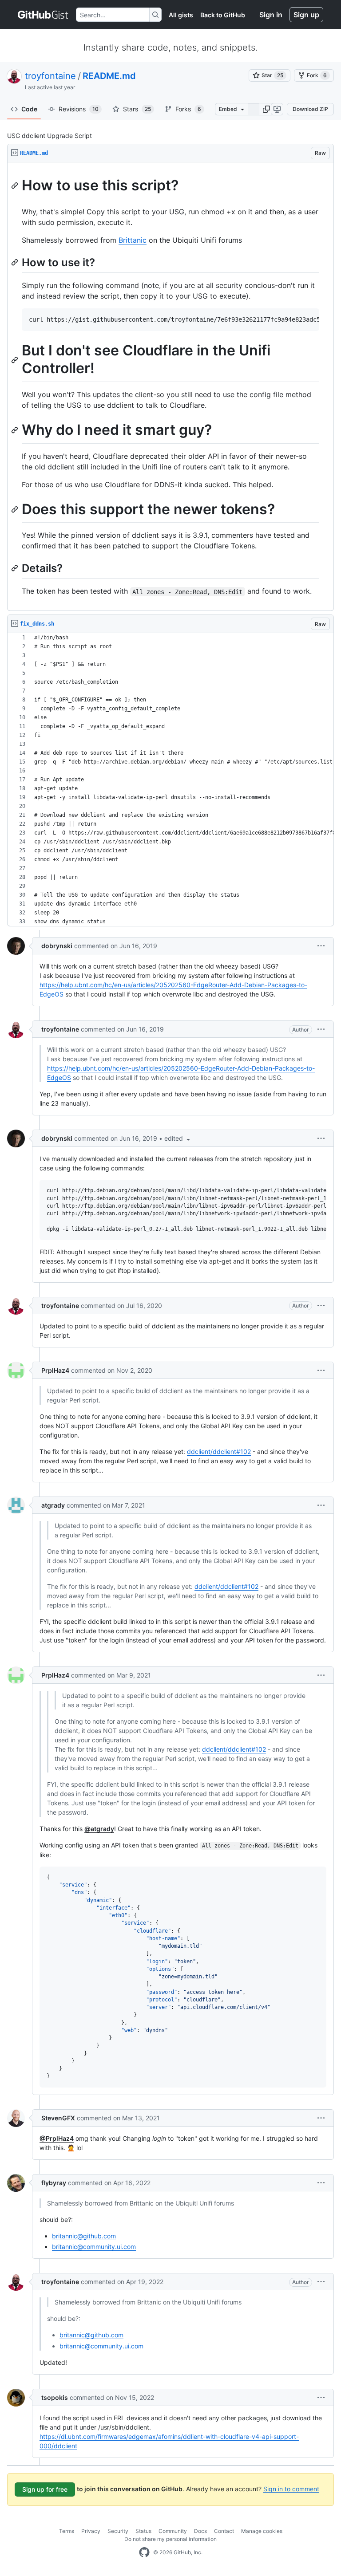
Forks (188, 109)
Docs (200, 2531)
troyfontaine (50, 76)
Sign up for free (45, 2489)
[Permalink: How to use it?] (16, 262)
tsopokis (55, 2397)
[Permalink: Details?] (16, 568)
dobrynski (57, 946)
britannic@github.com (84, 2236)
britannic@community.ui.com (94, 2247)
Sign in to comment (291, 2488)
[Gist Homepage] (43, 15)
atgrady (53, 1505)
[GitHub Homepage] (144, 2552)
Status (143, 2531)
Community (173, 2531)
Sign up (306, 15)
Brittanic (133, 240)
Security (118, 2531)
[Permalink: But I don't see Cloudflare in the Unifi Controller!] (16, 360)
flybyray (54, 2183)
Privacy (91, 2531)
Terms (67, 2531)
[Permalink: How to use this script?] (16, 185)
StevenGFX (58, 2118)
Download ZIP (310, 109)
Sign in (271, 15)
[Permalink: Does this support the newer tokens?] (16, 509)
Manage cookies (262, 2531)
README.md (109, 76)
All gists (181, 15)
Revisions (79, 109)
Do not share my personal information (170, 2539)
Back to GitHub (223, 15)
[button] (266, 109)
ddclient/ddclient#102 (219, 1451)
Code (29, 109)
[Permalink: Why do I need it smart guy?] (16, 430)
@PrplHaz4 (57, 2138)
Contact (224, 2531)
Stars (137, 109)
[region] (170, 387)
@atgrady (99, 1829)
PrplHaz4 (55, 1370)
